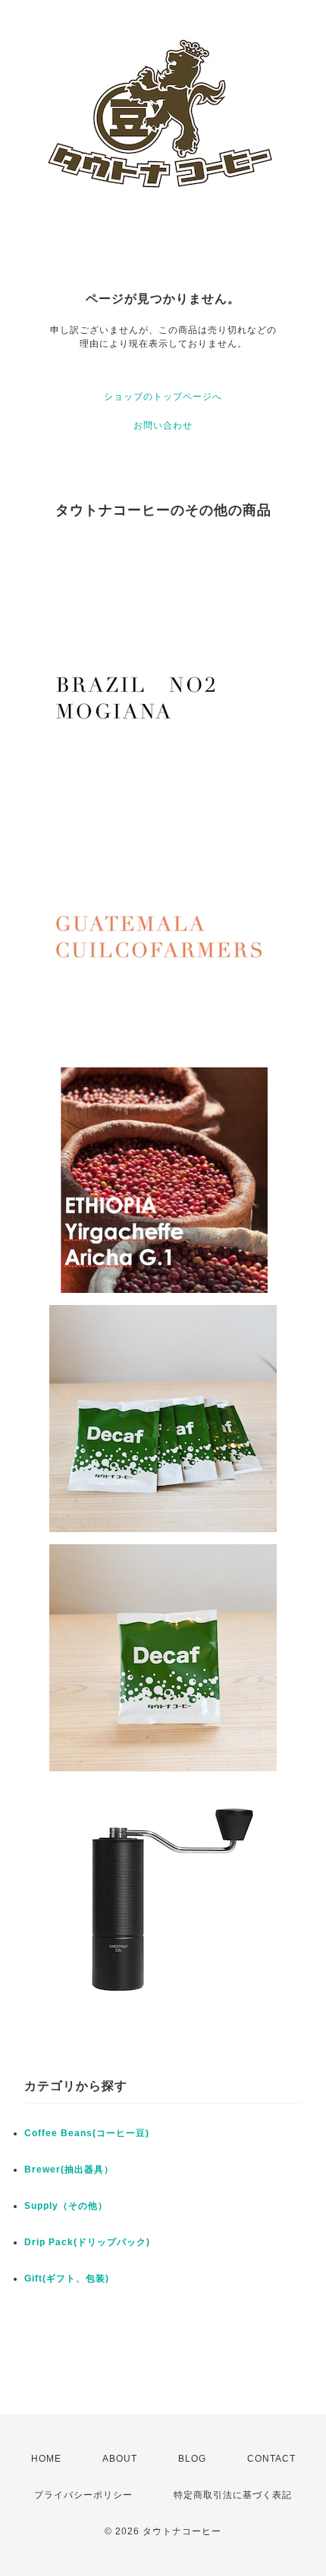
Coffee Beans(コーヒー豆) (87, 2133)
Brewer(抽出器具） (69, 2170)
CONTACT (271, 2459)
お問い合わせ (163, 425)
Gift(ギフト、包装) (67, 2279)
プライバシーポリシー (83, 2495)
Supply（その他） (66, 2206)
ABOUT (120, 2459)
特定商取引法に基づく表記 (233, 2495)
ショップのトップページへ (163, 397)
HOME (46, 2459)
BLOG (192, 2459)
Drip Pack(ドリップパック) (87, 2242)
